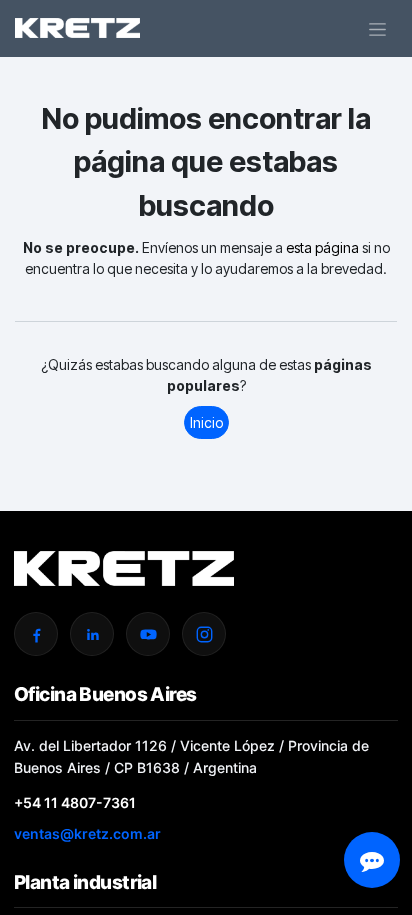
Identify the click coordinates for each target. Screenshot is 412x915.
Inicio (206, 422)
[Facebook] (36, 634)
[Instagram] (204, 634)
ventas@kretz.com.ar (87, 833)
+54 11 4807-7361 (75, 802)
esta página (322, 247)
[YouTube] (148, 634)
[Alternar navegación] (377, 28)
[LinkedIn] (92, 634)
